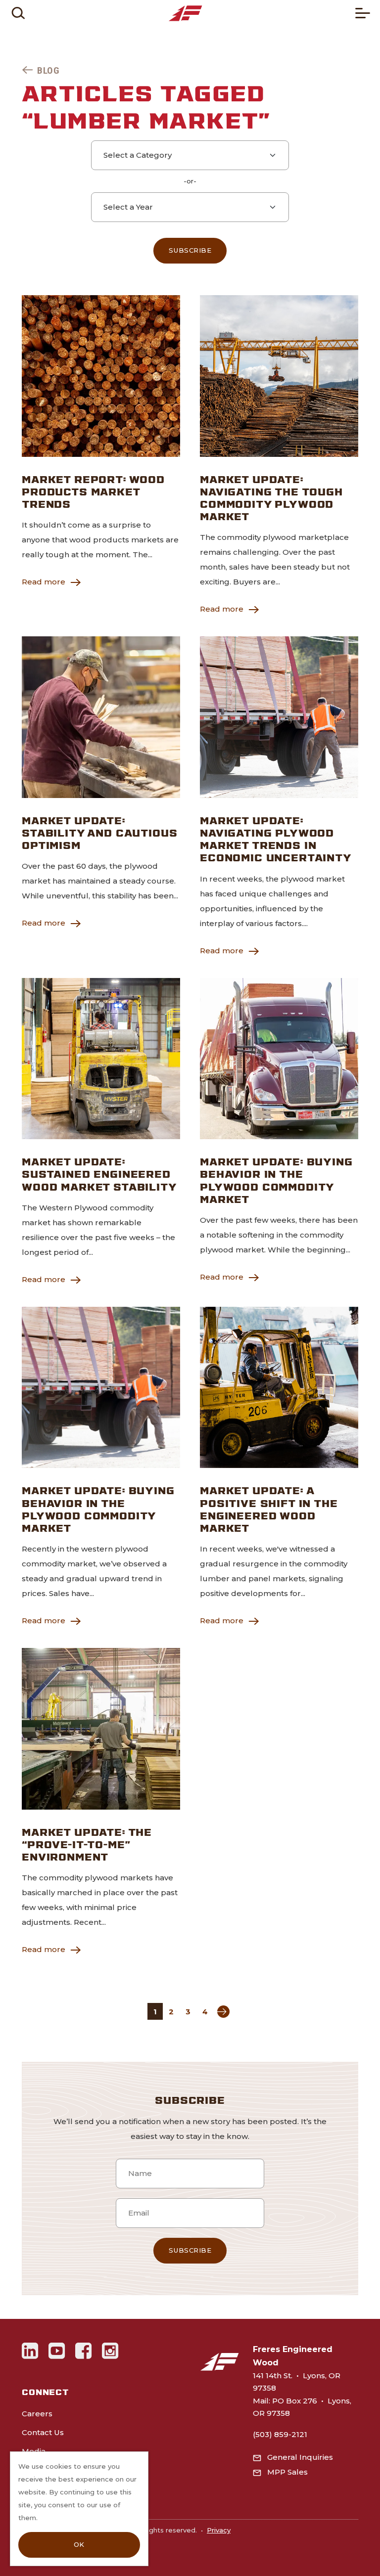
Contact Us (43, 2432)
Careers (37, 2414)
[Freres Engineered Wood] (185, 13)
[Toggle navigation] (363, 13)
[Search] (18, 13)
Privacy (219, 2530)
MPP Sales (287, 2472)
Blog (48, 70)
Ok (79, 2544)
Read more (44, 582)
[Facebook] (84, 2351)
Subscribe (190, 250)
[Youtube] (57, 2351)
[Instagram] (110, 2351)
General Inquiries (300, 2457)
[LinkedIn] (30, 2351)
